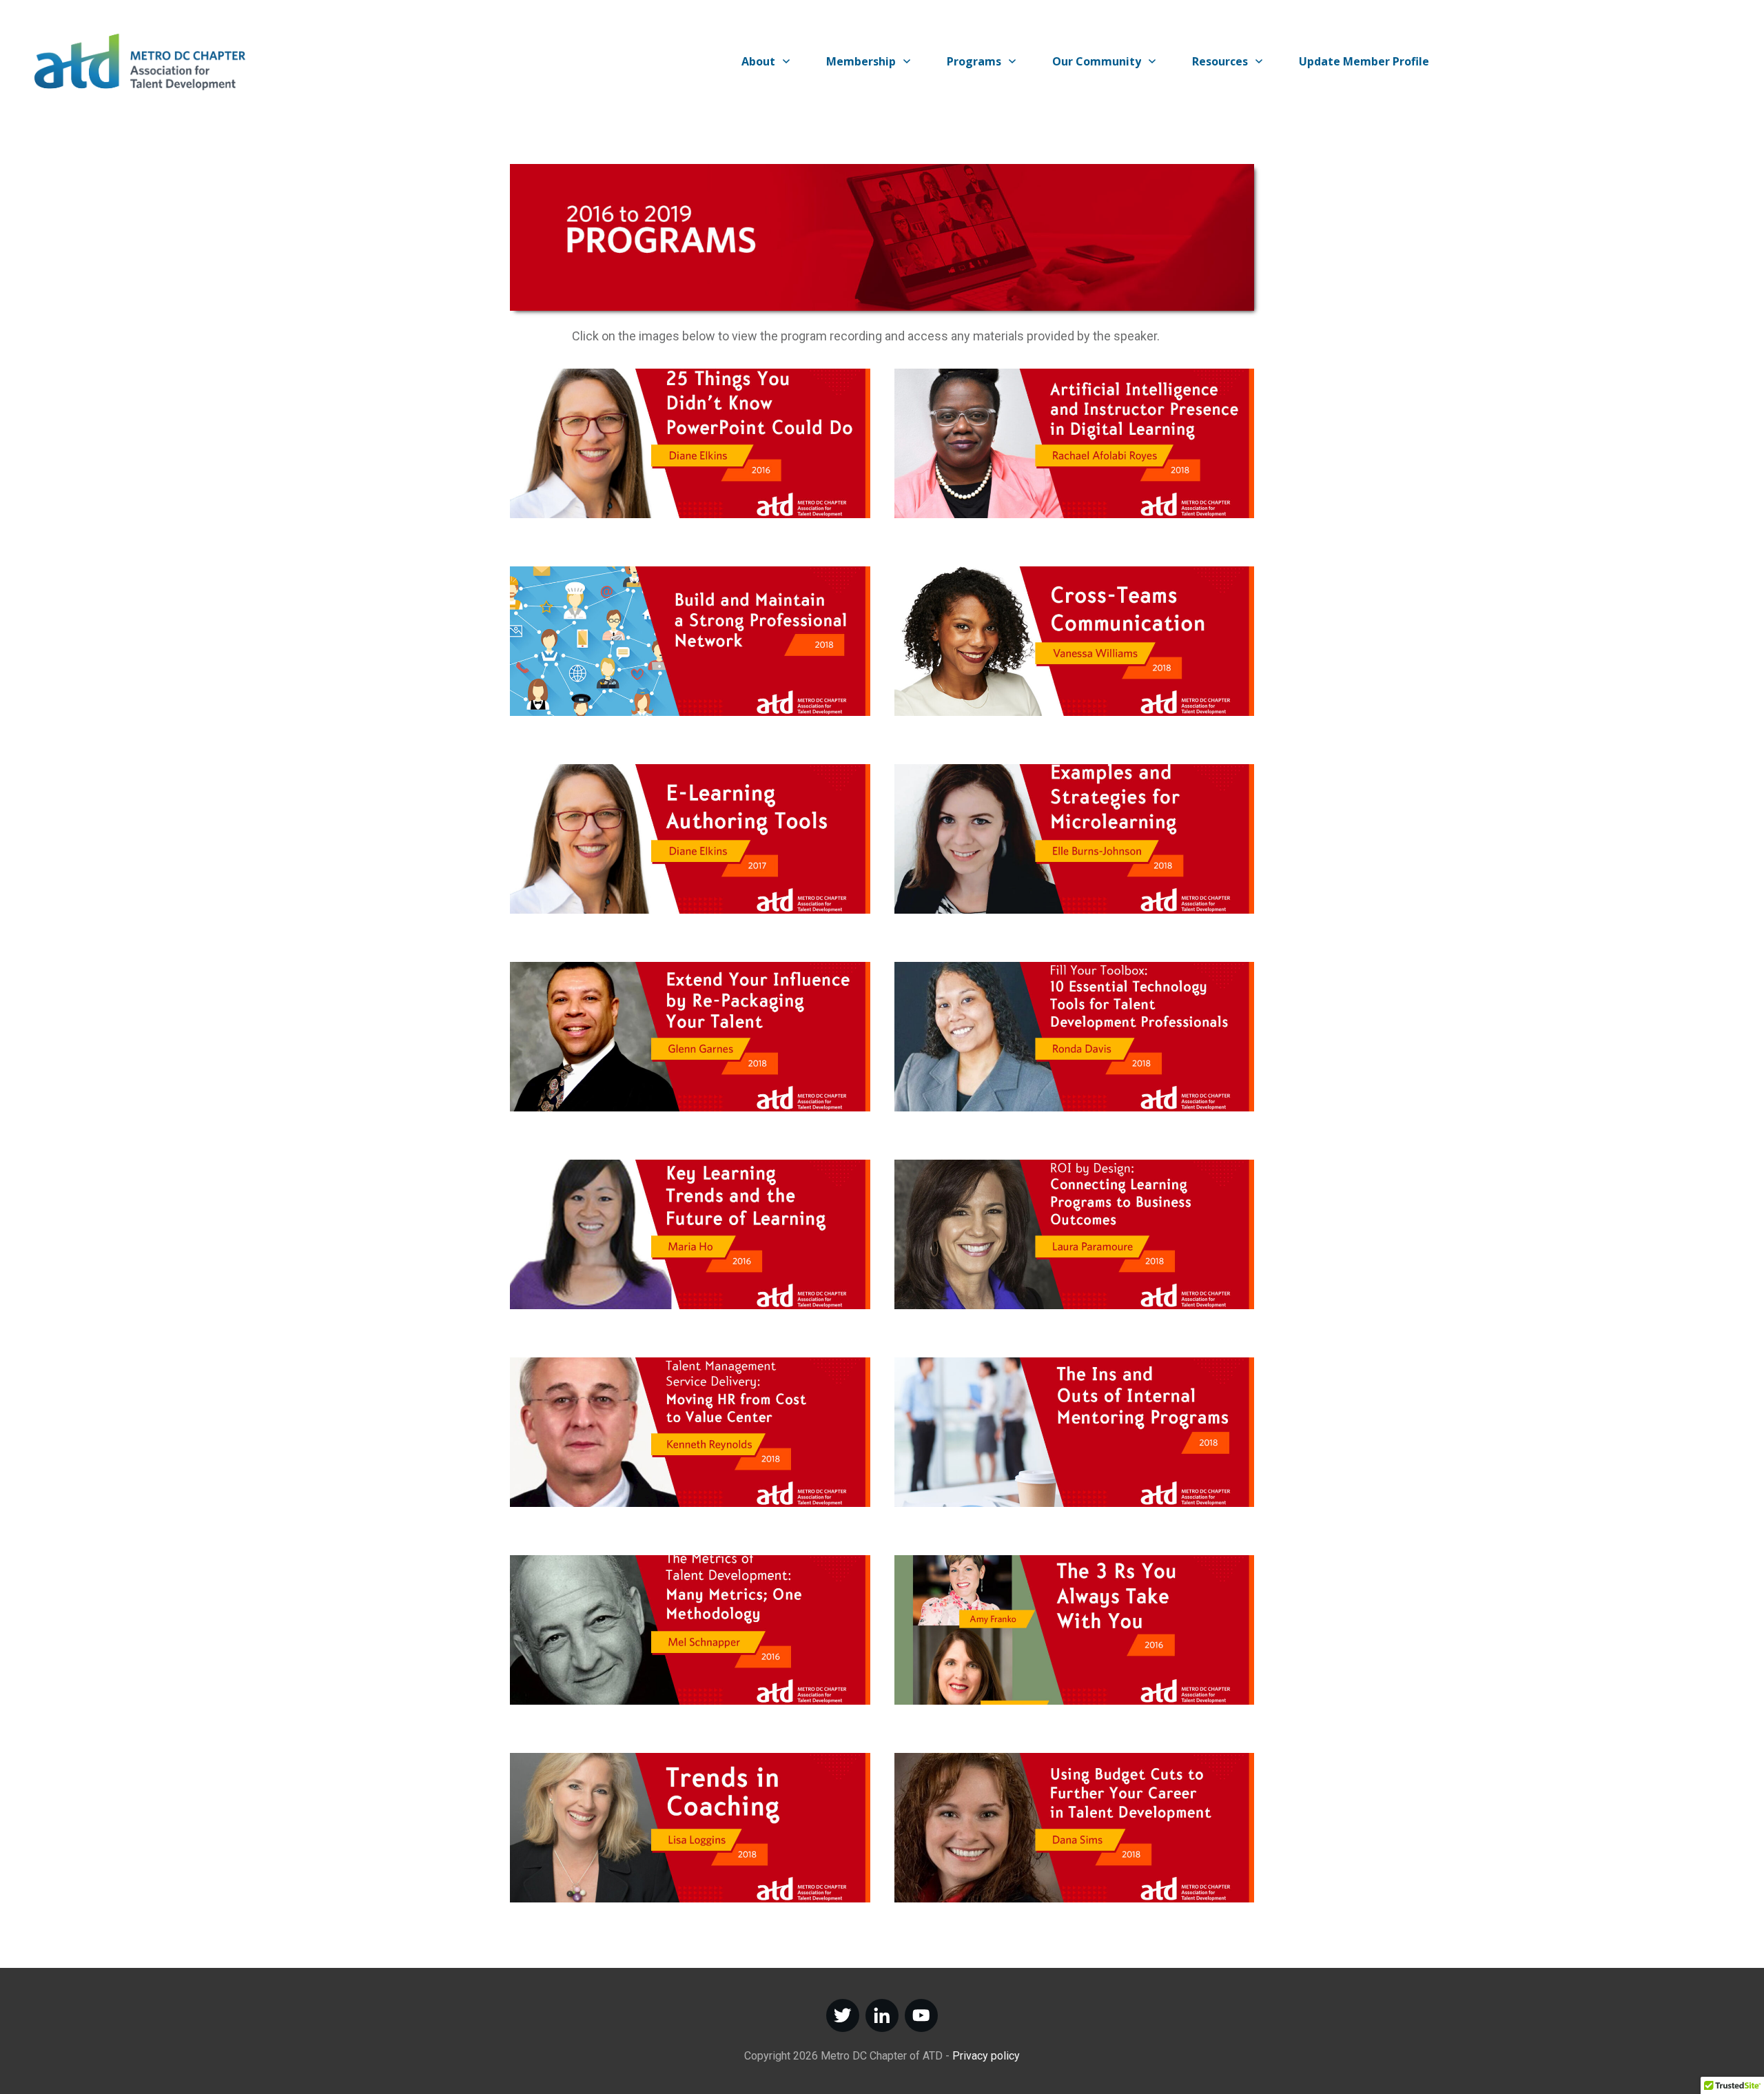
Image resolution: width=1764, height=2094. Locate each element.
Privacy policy (986, 2056)
